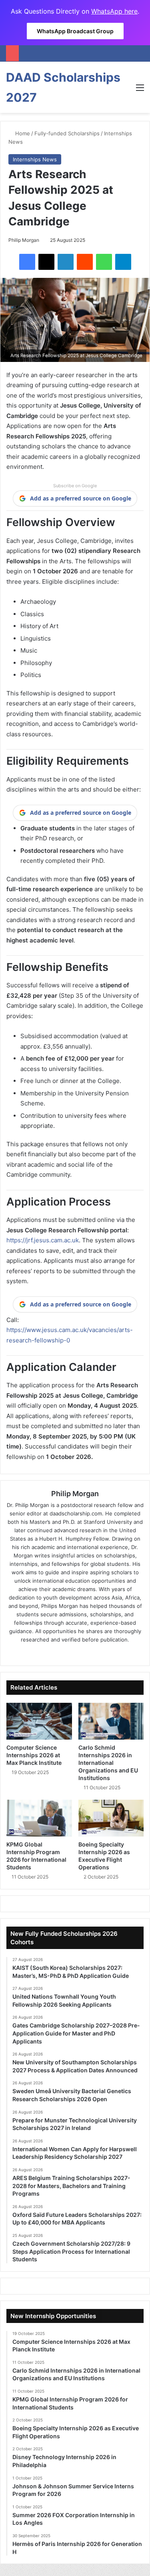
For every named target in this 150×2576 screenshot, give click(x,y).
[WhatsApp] (104, 262)
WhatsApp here (114, 11)
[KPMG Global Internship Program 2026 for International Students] (39, 1818)
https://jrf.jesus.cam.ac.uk (43, 1240)
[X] (46, 262)
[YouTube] (98, 1653)
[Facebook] (27, 262)
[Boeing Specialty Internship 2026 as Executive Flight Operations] (111, 1818)
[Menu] (140, 90)
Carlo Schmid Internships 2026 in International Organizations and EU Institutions (108, 1763)
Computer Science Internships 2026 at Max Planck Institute (34, 1755)
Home (22, 133)
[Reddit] (85, 262)
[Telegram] (123, 262)
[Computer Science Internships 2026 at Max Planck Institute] (39, 1721)
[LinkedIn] (66, 262)
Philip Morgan (24, 240)
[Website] (53, 1653)
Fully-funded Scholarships (67, 133)
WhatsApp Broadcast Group (75, 31)
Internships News (35, 159)
